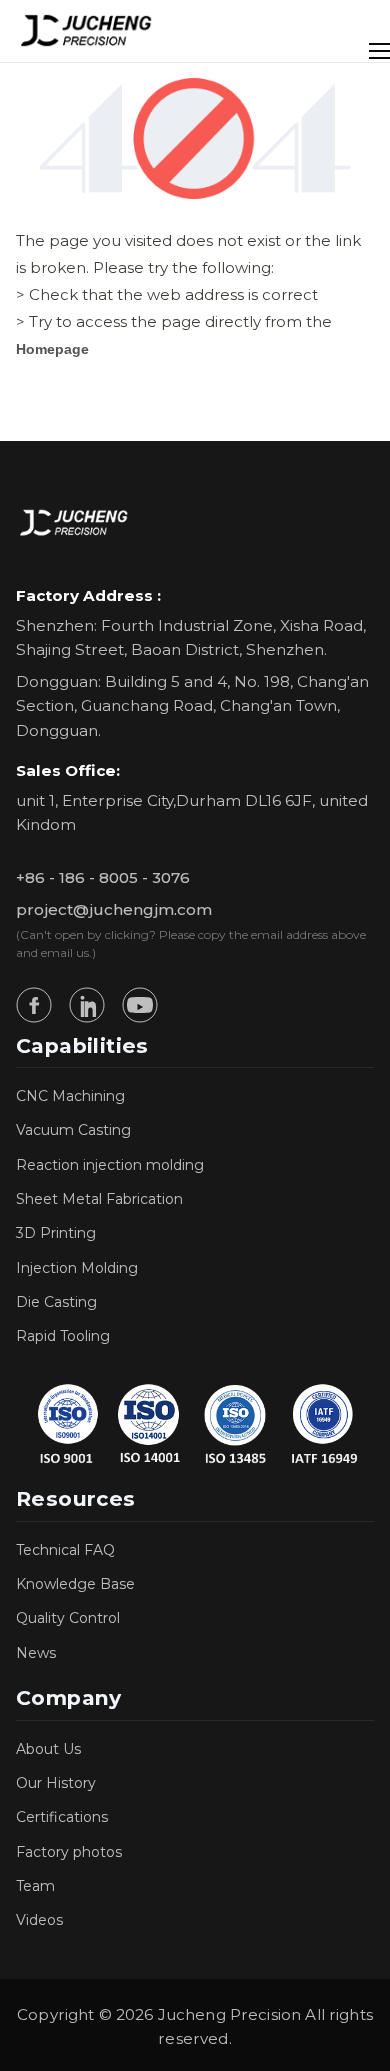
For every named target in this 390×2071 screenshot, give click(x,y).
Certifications (62, 1817)
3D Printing (56, 1233)
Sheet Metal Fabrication (99, 1199)
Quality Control (68, 1618)
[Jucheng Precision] (87, 31)
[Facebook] (34, 1005)
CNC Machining (70, 1096)
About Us (48, 1749)
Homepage (52, 349)
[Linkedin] (87, 1005)
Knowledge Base (75, 1584)
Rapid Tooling (63, 1336)
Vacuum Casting (73, 1130)
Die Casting (56, 1302)
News (36, 1653)
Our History (56, 1783)
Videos (39, 1920)
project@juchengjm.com (114, 909)
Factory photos (69, 1852)
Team (35, 1886)
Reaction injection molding (110, 1165)
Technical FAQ (65, 1550)
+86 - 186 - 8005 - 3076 (103, 877)
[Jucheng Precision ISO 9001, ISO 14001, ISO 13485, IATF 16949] (195, 1424)
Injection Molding (77, 1268)
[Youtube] (140, 1005)
